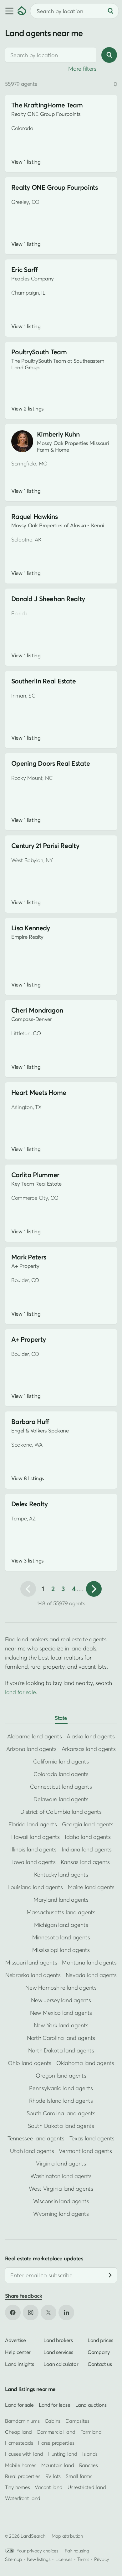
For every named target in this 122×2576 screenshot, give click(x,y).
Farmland (91, 2432)
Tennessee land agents (36, 2138)
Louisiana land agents (35, 1887)
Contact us (100, 2364)
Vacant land (48, 2487)
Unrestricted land (87, 2487)
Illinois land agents (33, 1849)
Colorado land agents (61, 1774)
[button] (9, 11)
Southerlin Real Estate (43, 681)
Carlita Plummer (35, 1175)
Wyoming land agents (61, 2214)
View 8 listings (28, 1478)
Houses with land (24, 2454)
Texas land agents (92, 2138)
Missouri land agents (31, 1962)
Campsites (77, 2421)
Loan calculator (61, 2364)
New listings (39, 2559)
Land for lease (55, 2405)
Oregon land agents (61, 2076)
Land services (58, 2352)
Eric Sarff (24, 270)
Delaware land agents (61, 1799)
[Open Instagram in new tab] (31, 2312)
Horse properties (56, 2443)
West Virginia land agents (61, 2189)
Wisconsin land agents (61, 2201)
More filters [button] (82, 69)
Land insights (20, 2364)
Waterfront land (23, 2498)
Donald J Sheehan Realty (48, 599)
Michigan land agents (61, 1925)
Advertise (15, 2340)
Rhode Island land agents (61, 2101)
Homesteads (19, 2443)
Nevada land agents (91, 1975)
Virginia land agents (61, 2163)
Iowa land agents (34, 1862)
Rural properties (23, 2476)
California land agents (61, 1761)
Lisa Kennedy (30, 928)
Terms (83, 2559)
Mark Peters (29, 1257)
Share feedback (24, 2296)
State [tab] (61, 1718)
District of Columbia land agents (61, 1812)
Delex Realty (29, 1504)
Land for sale (19, 2405)
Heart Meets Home (39, 1092)
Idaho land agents (88, 1837)
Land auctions (91, 2405)
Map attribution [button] (67, 2536)
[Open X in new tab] (48, 2312)
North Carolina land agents (61, 2038)
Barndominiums (22, 2421)
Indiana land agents (87, 1849)
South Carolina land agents (61, 2113)
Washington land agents (61, 2176)
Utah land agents (32, 2151)
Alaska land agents (91, 1736)
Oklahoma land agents (85, 2063)
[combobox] (51, 55)
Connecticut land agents (61, 1787)
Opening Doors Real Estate (51, 763)
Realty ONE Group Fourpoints (55, 187)
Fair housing (77, 2551)
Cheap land (18, 2432)
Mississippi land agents (61, 1950)
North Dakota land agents (61, 2050)
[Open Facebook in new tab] (13, 2312)
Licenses (64, 2559)
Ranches (89, 2465)
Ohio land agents (30, 2063)
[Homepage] (22, 11)
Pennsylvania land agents (61, 2088)
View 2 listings (28, 409)
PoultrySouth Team (39, 352)
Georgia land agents (88, 1824)
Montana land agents (89, 1962)
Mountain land (58, 2465)
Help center (18, 2352)
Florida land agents (33, 1824)
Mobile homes (21, 2465)
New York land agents (61, 2025)
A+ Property (28, 1339)
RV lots (53, 2476)
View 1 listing (26, 162)
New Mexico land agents (61, 2013)
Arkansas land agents (89, 1749)
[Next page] (94, 1589)
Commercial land (56, 2432)
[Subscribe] (110, 2275)
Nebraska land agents (33, 1975)
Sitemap (13, 2559)
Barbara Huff (30, 1422)
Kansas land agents (85, 1862)
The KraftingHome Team (47, 105)
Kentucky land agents (61, 1875)
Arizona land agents (31, 1749)
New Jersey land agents (61, 2000)
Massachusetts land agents (61, 1912)
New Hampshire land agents (61, 1988)
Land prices (100, 2340)
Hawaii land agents (35, 1837)
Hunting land (63, 2454)
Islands (90, 2454)
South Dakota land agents (61, 2126)
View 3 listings (28, 1561)
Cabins (53, 2421)
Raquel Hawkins (34, 516)
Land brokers (58, 2340)
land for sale (20, 1692)
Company (99, 2352)
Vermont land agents (85, 2151)
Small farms (79, 2476)
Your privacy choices (38, 2551)
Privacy (102, 2559)
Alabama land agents (34, 1736)
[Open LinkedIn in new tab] (66, 2312)
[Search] (110, 11)
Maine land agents (91, 1887)
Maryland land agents (61, 1900)
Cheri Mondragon (37, 1010)
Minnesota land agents (61, 1937)
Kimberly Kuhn (58, 434)
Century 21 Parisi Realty (45, 846)
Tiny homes (17, 2487)
